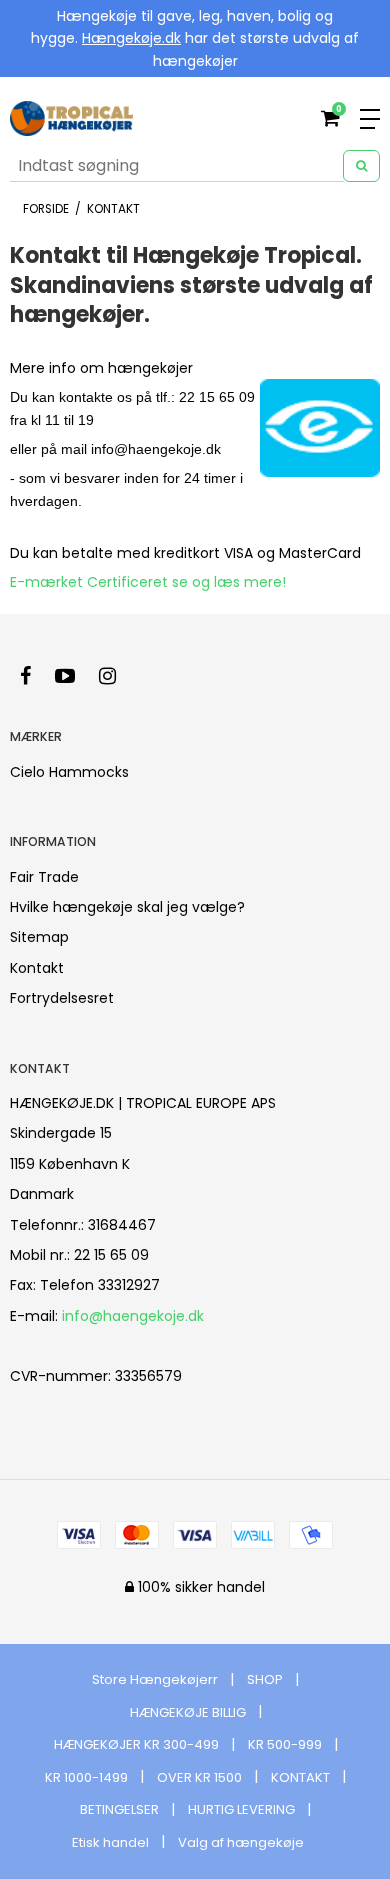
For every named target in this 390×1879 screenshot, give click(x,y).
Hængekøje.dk (131, 38)
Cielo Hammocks (69, 772)
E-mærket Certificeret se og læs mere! (148, 582)
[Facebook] (35, 676)
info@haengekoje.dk (133, 1316)
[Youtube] (75, 676)
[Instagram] (117, 676)
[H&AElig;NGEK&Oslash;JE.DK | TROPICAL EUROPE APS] (71, 118)
